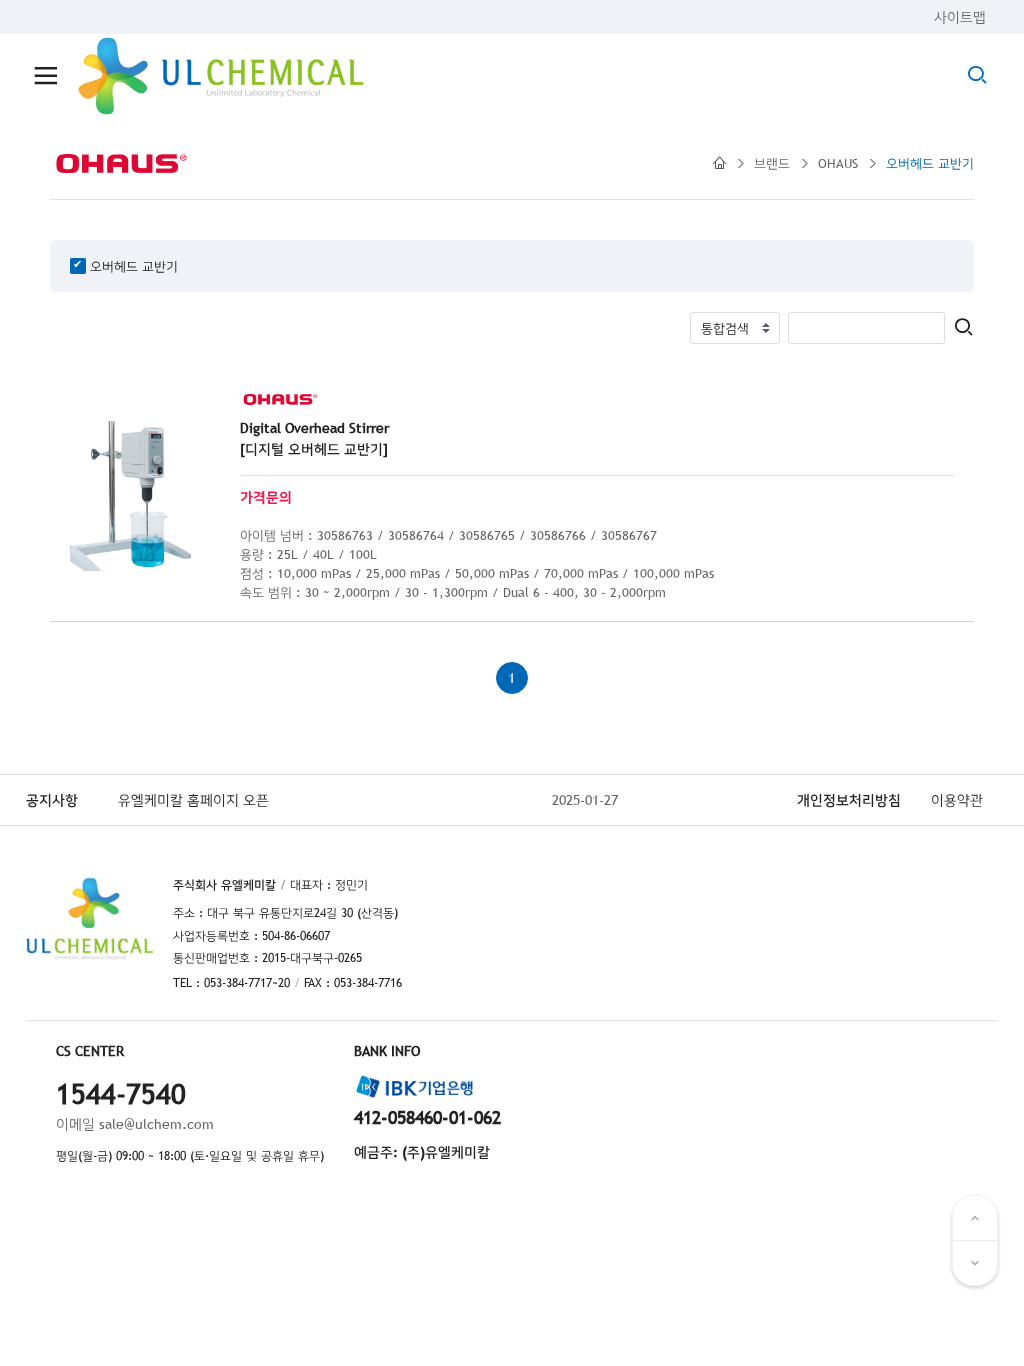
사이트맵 (960, 17)
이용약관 (957, 800)
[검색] (963, 328)
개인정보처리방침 (849, 800)
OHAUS (838, 163)
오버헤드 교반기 (930, 163)
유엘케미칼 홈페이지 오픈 (193, 800)
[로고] (221, 76)
